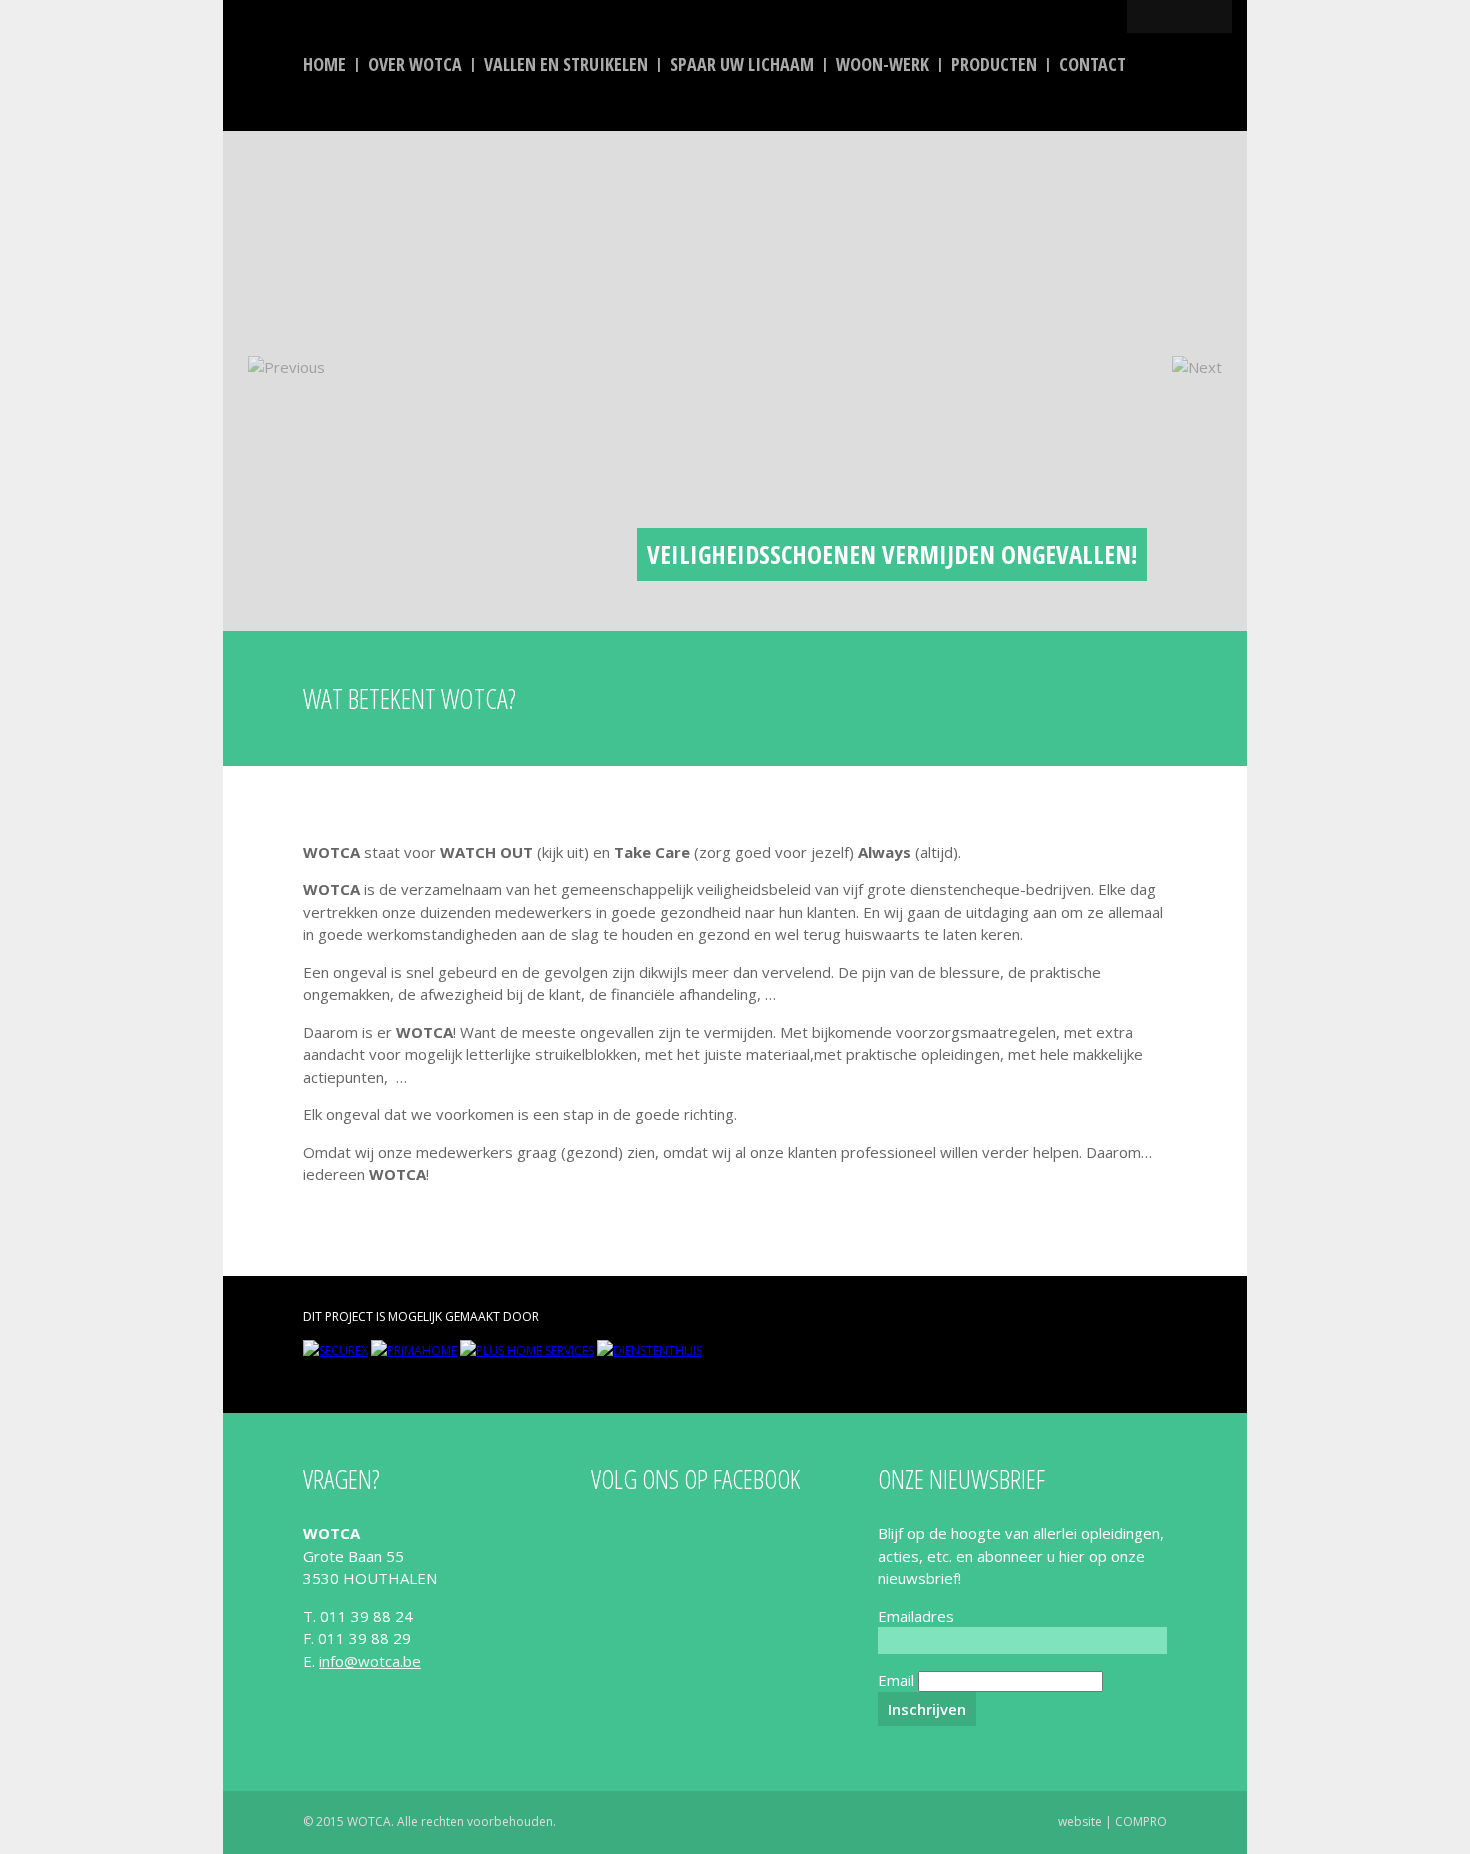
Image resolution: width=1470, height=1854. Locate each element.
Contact (1092, 64)
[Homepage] (354, 236)
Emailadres (916, 1616)
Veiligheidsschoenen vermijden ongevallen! (892, 554)
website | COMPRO (1112, 1821)
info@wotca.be (370, 1661)
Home (324, 64)
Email (896, 1680)
